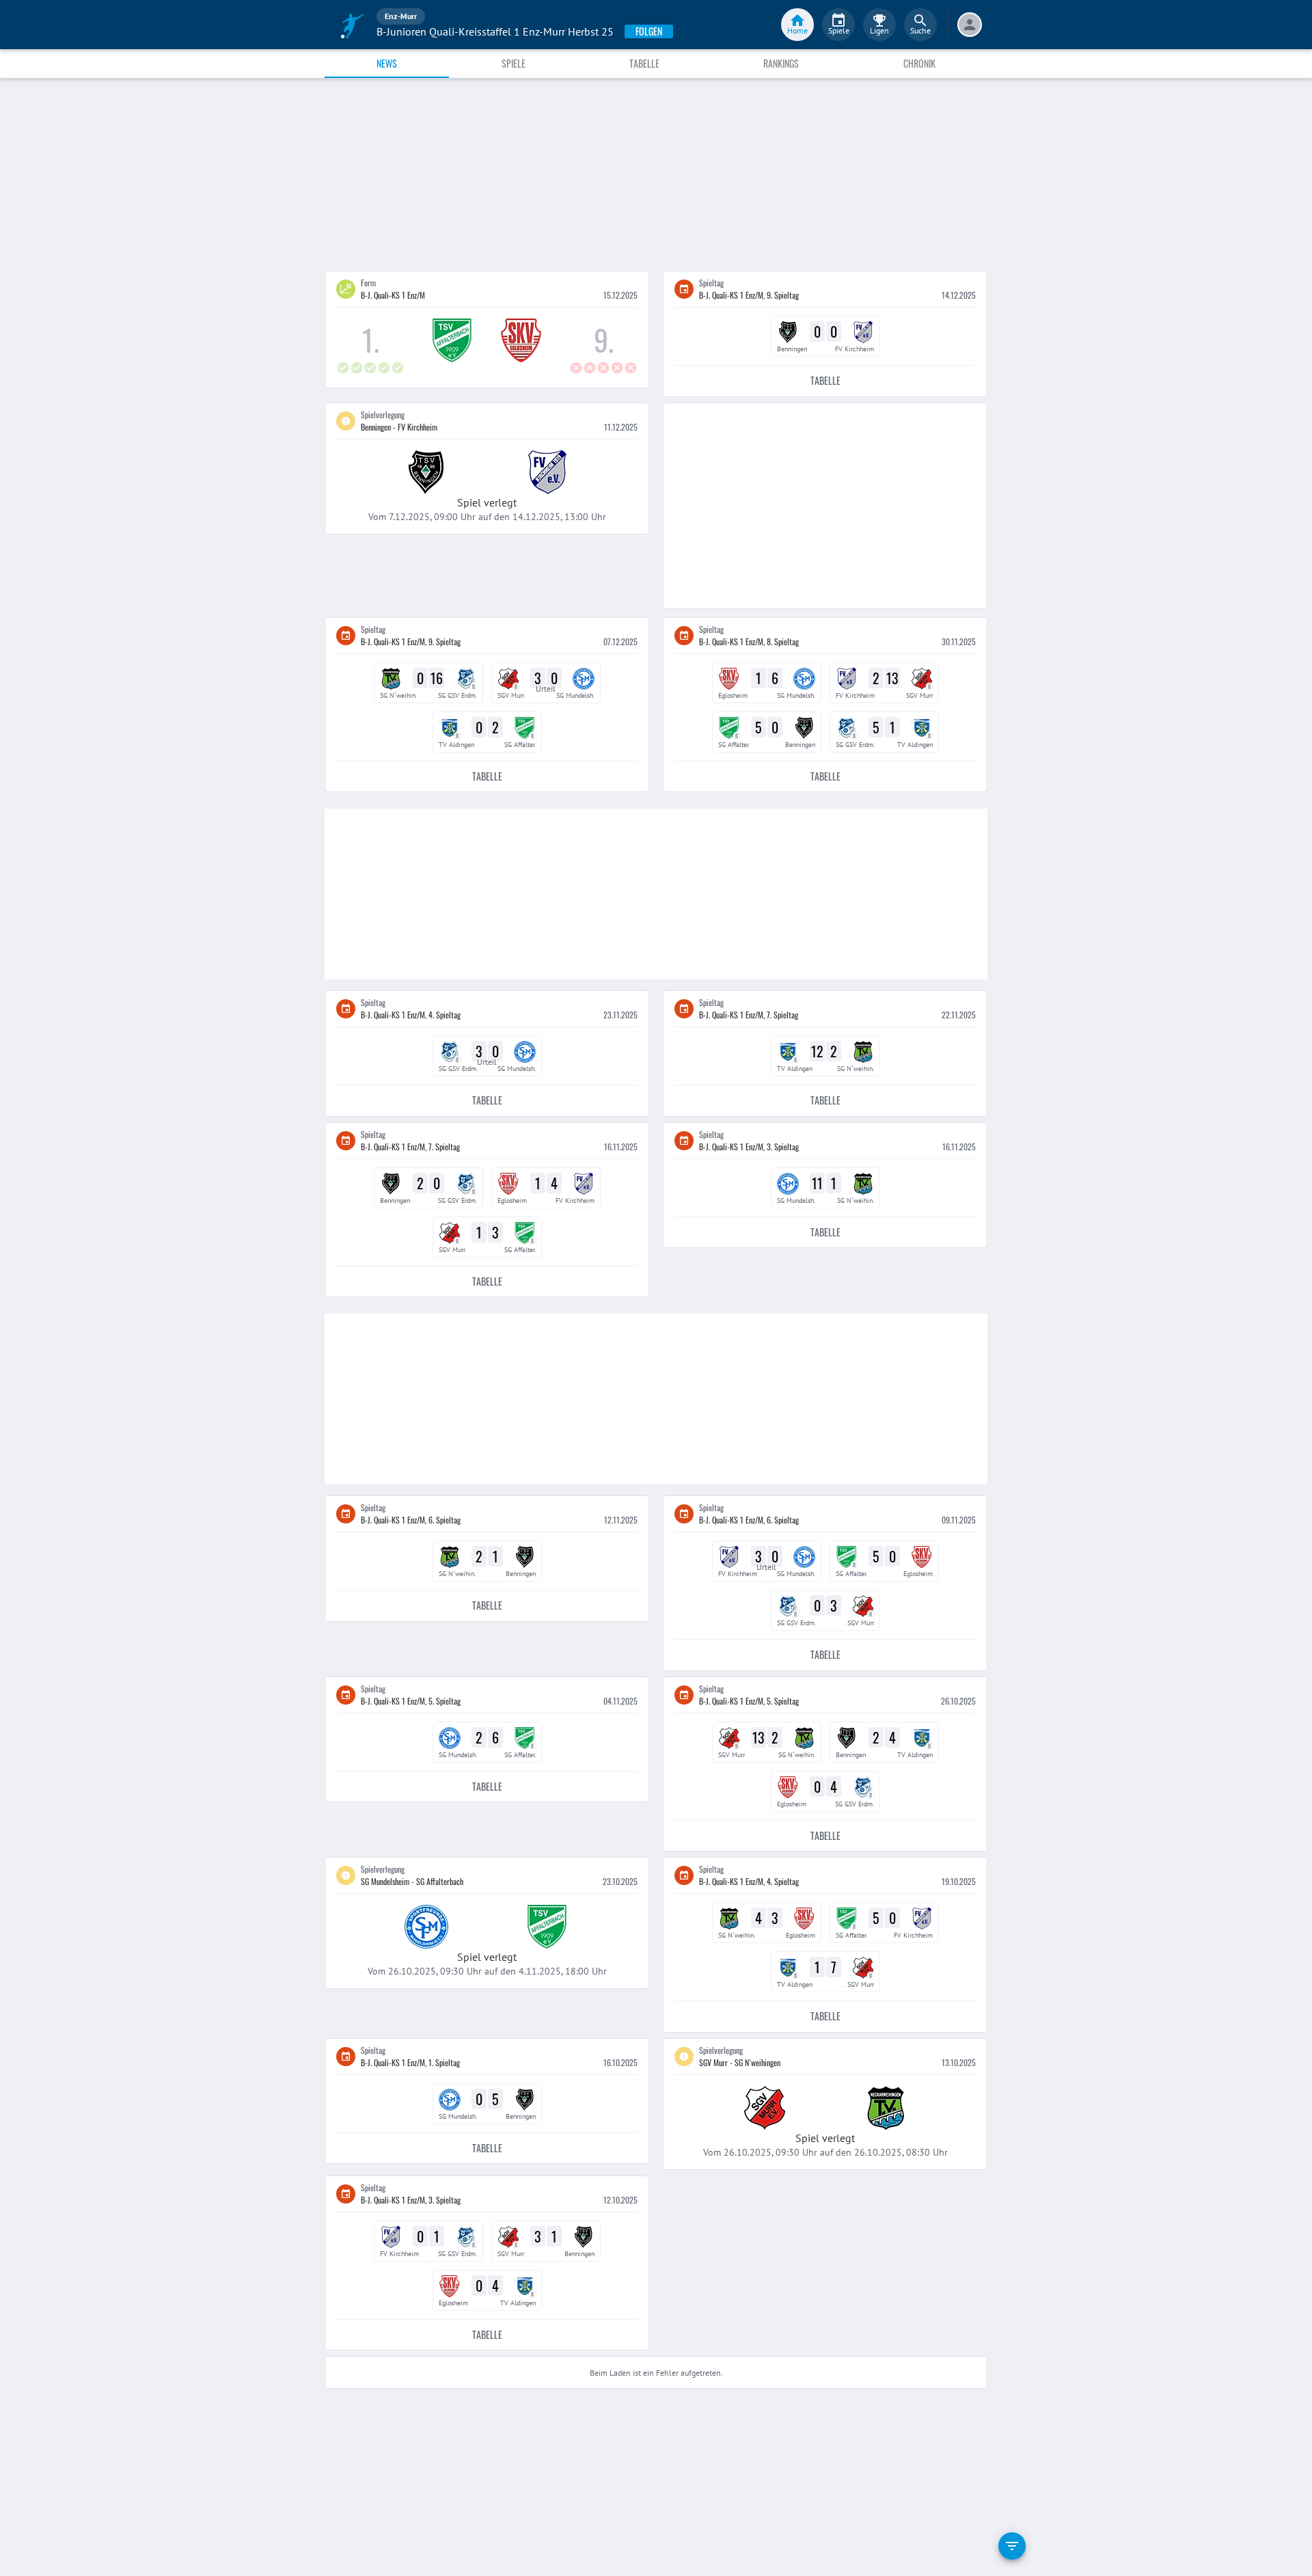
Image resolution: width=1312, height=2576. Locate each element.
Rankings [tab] (781, 63)
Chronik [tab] (919, 63)
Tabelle (825, 380)
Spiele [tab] (514, 63)
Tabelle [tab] (644, 63)
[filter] (1012, 2546)
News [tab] (387, 63)
